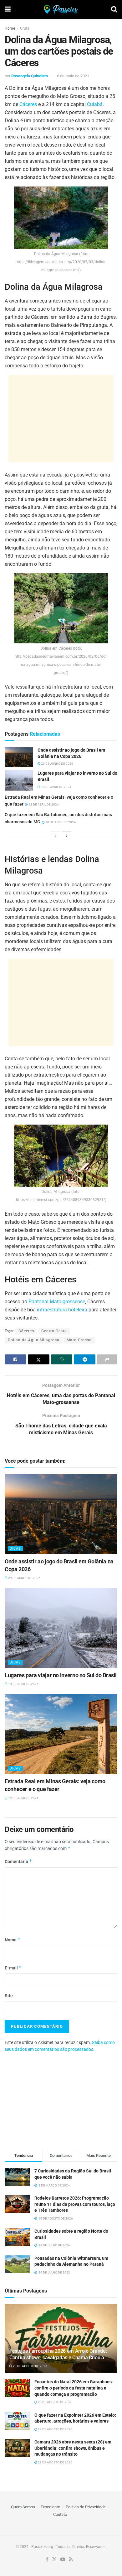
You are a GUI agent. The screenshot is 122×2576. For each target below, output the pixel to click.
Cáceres (28, 104)
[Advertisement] (61, 419)
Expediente (50, 2507)
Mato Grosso (79, 1340)
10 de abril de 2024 (60, 822)
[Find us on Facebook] (47, 2560)
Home (10, 28)
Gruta (25, 28)
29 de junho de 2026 (57, 764)
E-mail (13, 1968)
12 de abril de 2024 (43, 804)
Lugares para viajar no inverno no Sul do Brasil (61, 1675)
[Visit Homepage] (61, 9)
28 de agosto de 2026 (30, 2366)
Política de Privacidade (86, 2507)
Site (9, 1996)
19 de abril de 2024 (56, 787)
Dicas (15, 1549)
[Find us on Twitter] (54, 2560)
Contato (60, 2514)
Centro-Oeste (54, 1331)
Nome (13, 1940)
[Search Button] (114, 9)
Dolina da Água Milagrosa (34, 1340)
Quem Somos (23, 2507)
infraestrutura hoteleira (62, 1310)
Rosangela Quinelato (30, 76)
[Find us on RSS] (71, 2560)
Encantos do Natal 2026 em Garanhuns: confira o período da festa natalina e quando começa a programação (74, 2388)
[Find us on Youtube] (63, 2560)
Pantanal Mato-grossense (57, 1302)
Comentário (18, 1861)
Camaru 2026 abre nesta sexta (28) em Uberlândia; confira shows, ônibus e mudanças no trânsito (73, 2448)
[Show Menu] (8, 9)
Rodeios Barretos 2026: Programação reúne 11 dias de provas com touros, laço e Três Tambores (75, 2204)
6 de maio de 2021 (73, 76)
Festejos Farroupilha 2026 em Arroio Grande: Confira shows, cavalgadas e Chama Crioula (58, 2354)
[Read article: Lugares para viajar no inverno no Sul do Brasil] (19, 780)
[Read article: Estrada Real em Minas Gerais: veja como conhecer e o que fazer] (61, 1734)
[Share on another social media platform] (107, 1359)
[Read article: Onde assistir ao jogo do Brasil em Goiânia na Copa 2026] (19, 757)
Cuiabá (95, 104)
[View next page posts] (67, 836)
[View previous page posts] (55, 836)
